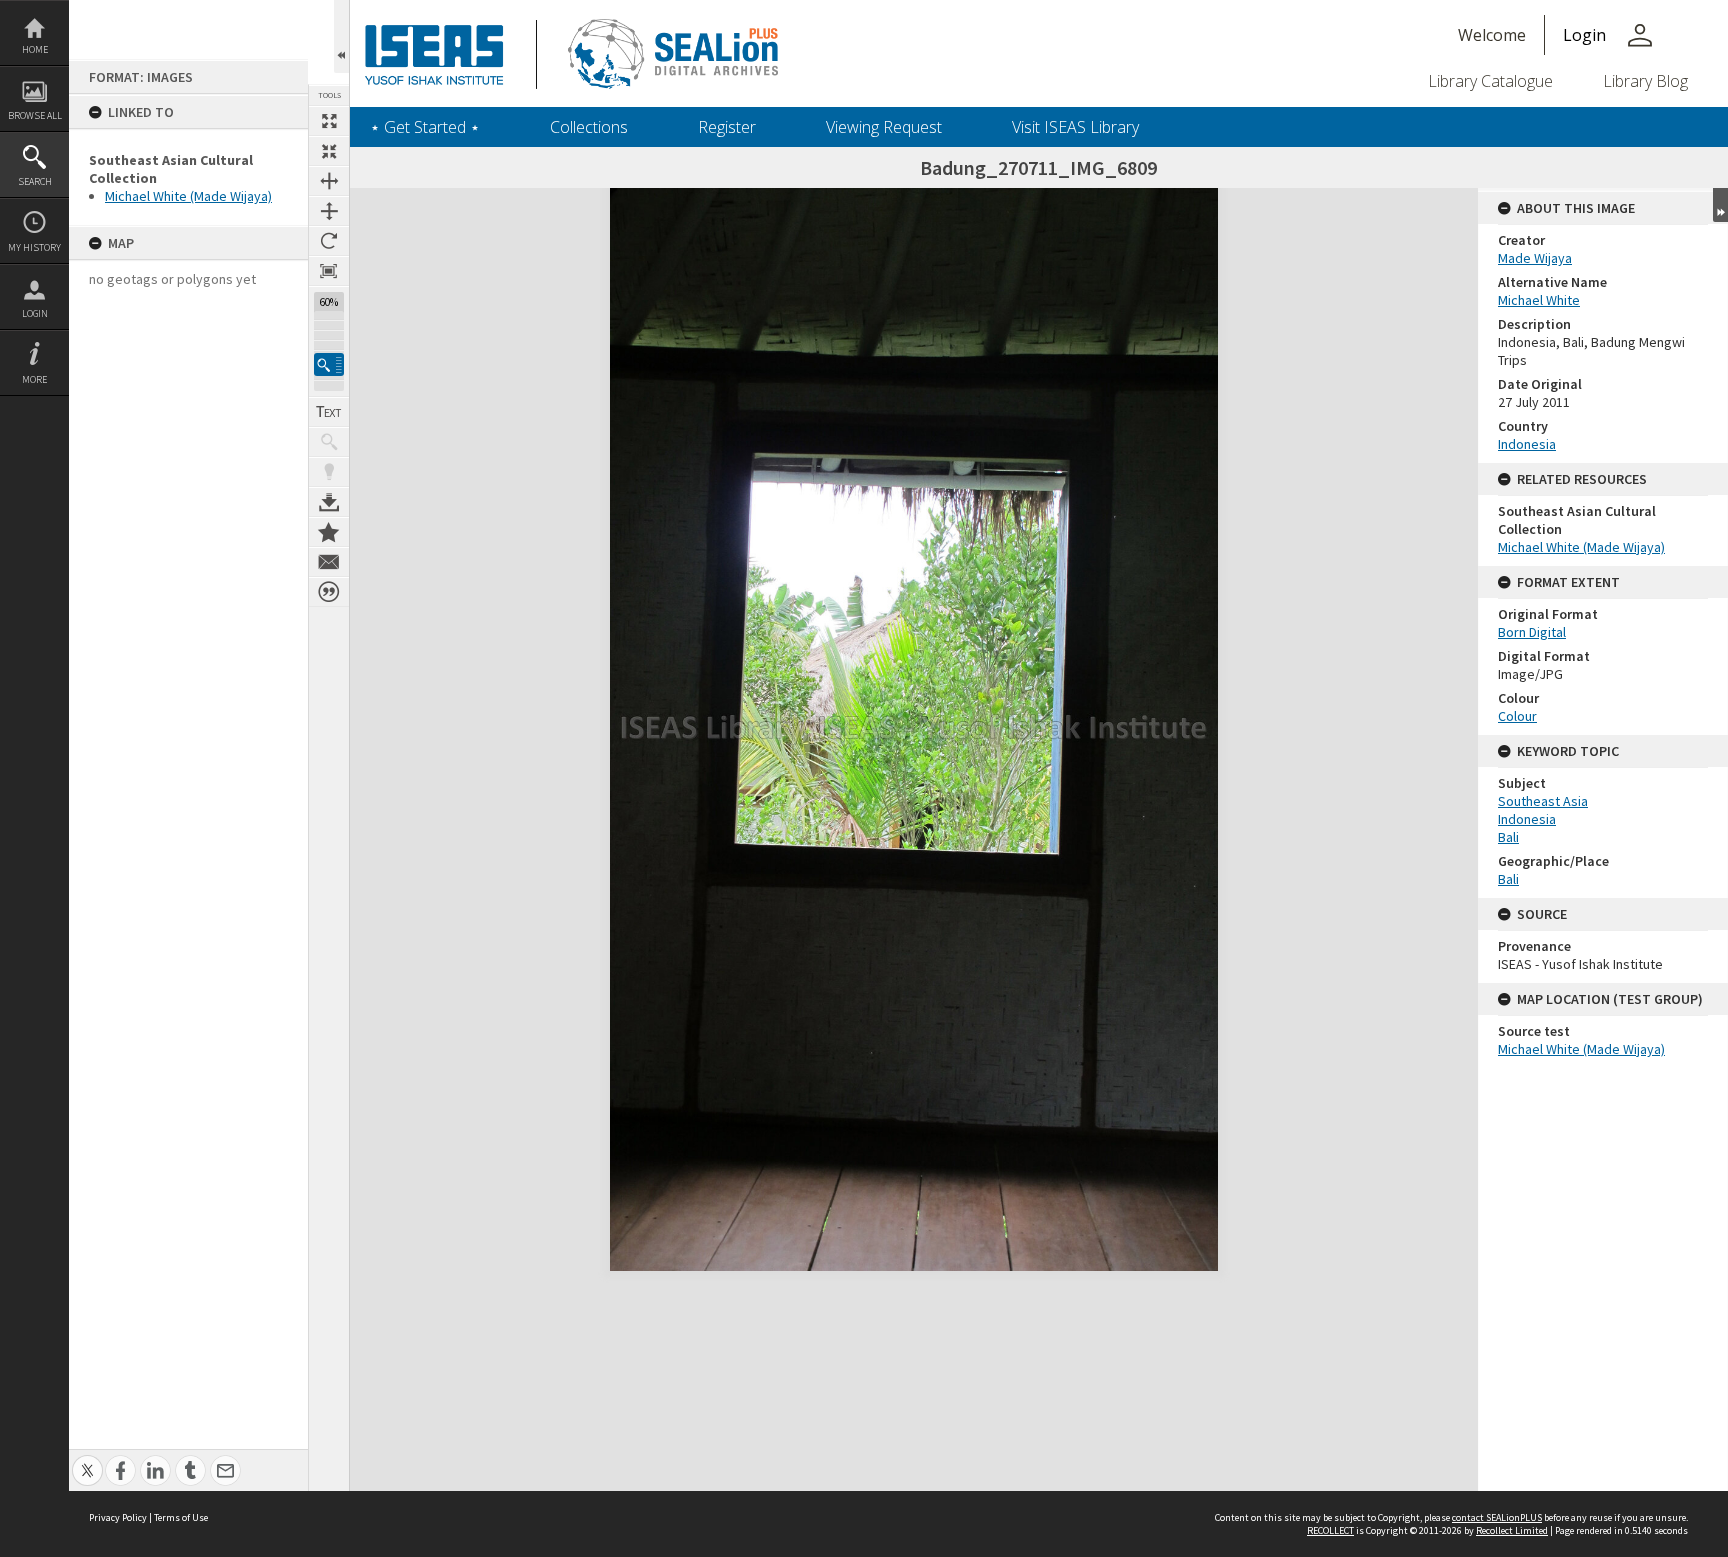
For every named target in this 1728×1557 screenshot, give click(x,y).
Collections (589, 127)
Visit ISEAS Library (1075, 127)
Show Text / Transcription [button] (329, 412)
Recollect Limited (1512, 1530)
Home (35, 49)
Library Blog (1645, 81)
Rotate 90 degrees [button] (329, 241)
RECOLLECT (1330, 1530)
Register (727, 127)
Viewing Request (884, 127)
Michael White (1539, 300)
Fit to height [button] (329, 211)
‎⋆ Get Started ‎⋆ (425, 127)
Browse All (35, 115)
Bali (1508, 837)
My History (34, 247)
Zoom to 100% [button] (329, 271)
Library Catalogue (1490, 81)
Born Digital (1532, 632)
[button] (329, 364)
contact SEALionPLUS (1497, 1517)
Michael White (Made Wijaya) (188, 196)
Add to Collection (329, 532)
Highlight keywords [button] (329, 472)
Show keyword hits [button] (329, 442)
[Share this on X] (87, 1459)
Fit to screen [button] (329, 151)
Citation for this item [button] (329, 592)
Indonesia (1527, 444)
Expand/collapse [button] (1720, 205)
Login (35, 313)
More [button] (34, 379)
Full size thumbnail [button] (329, 121)
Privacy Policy (118, 1517)
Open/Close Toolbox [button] (341, 36)
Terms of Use (181, 1517)
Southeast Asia (1543, 801)
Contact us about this (329, 562)
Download (329, 502)
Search (35, 181)
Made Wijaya (1535, 258)
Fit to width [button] (329, 181)
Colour (1517, 716)
